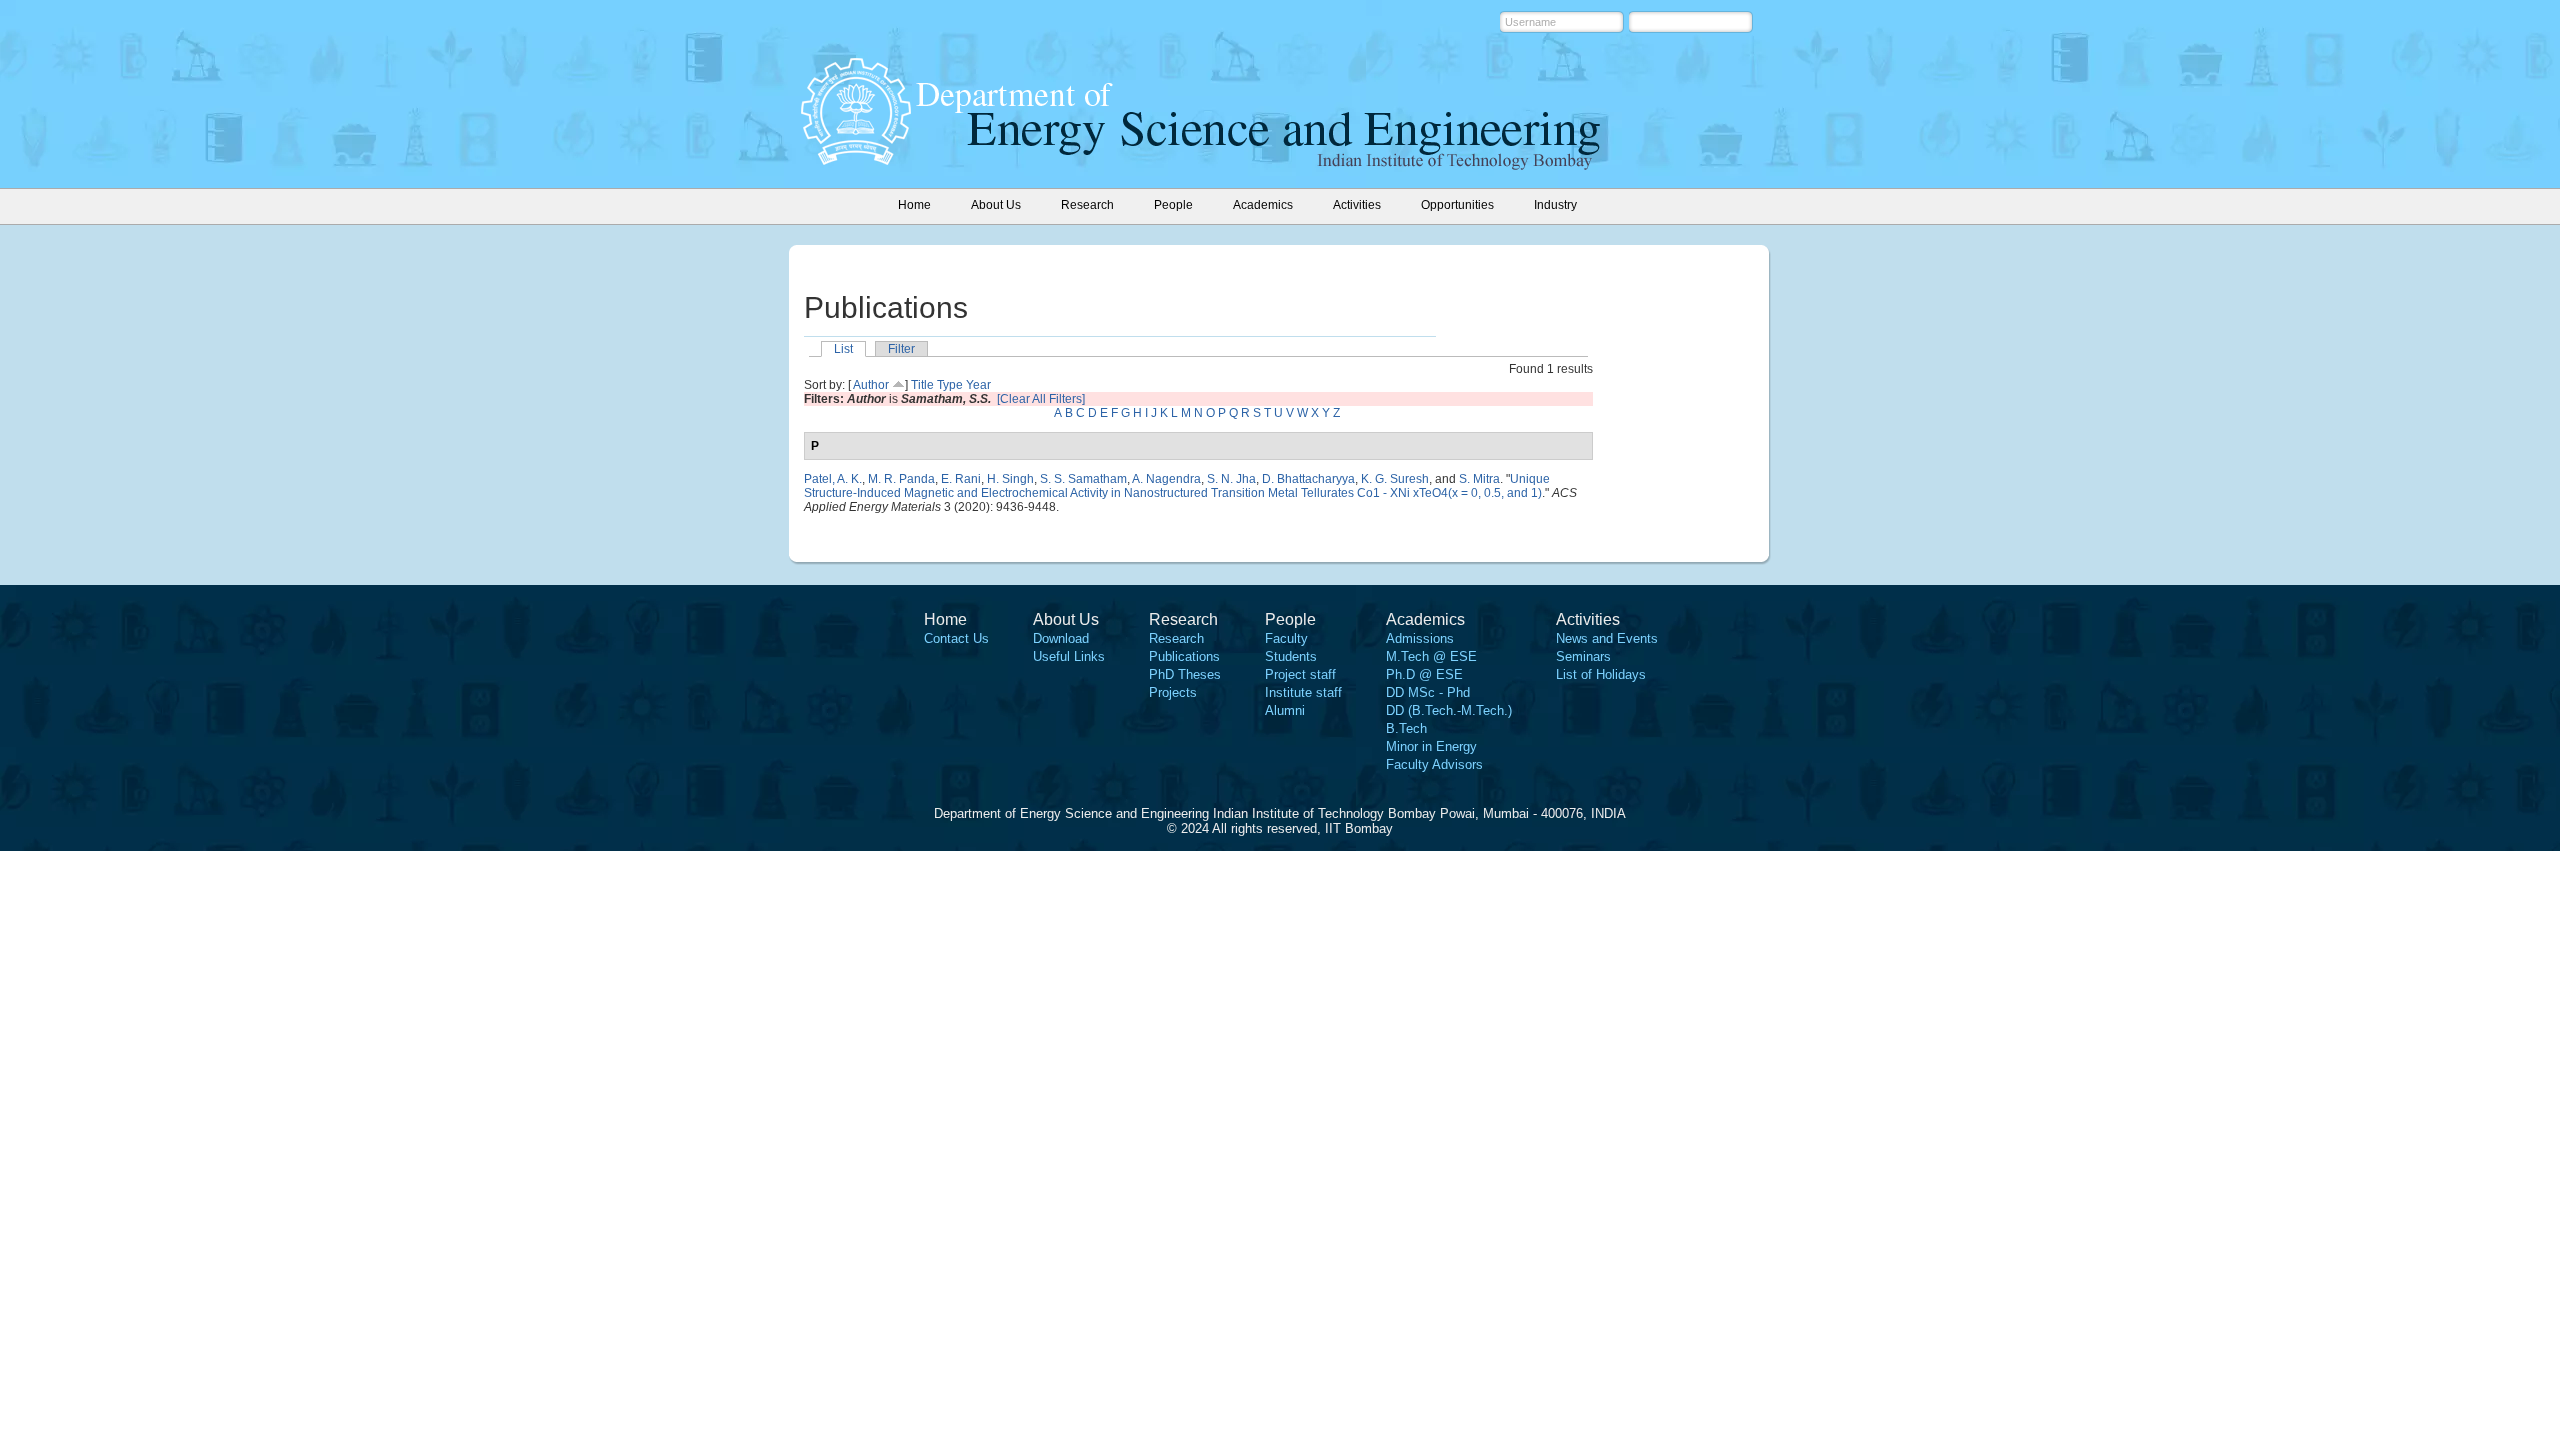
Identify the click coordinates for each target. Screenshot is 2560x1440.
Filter (901, 349)
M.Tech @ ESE (1431, 656)
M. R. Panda (901, 479)
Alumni (1285, 710)
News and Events (1607, 638)
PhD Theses (1185, 674)
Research (1176, 638)
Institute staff (1303, 692)
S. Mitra (1479, 479)
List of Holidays (1601, 674)
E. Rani (961, 479)
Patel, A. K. (833, 479)
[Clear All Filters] (1041, 399)
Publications (1184, 656)
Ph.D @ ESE (1424, 674)
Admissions (1420, 638)
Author (871, 385)
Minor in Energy (1431, 746)
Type (950, 385)
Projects (1173, 692)
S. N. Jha (1231, 479)
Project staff (1300, 674)
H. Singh (1010, 479)
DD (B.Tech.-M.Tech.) (1449, 710)
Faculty (1286, 638)
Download (1061, 638)
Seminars (1583, 656)
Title (922, 385)
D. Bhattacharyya (1308, 479)
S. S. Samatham (1083, 479)
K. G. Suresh (1395, 479)
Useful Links (1069, 656)
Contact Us (956, 638)
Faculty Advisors (1434, 764)
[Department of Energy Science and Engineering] (856, 159)
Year (978, 385)
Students (1291, 656)
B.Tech (1406, 728)
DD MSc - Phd (1428, 692)
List (843, 349)
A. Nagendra (1166, 479)
